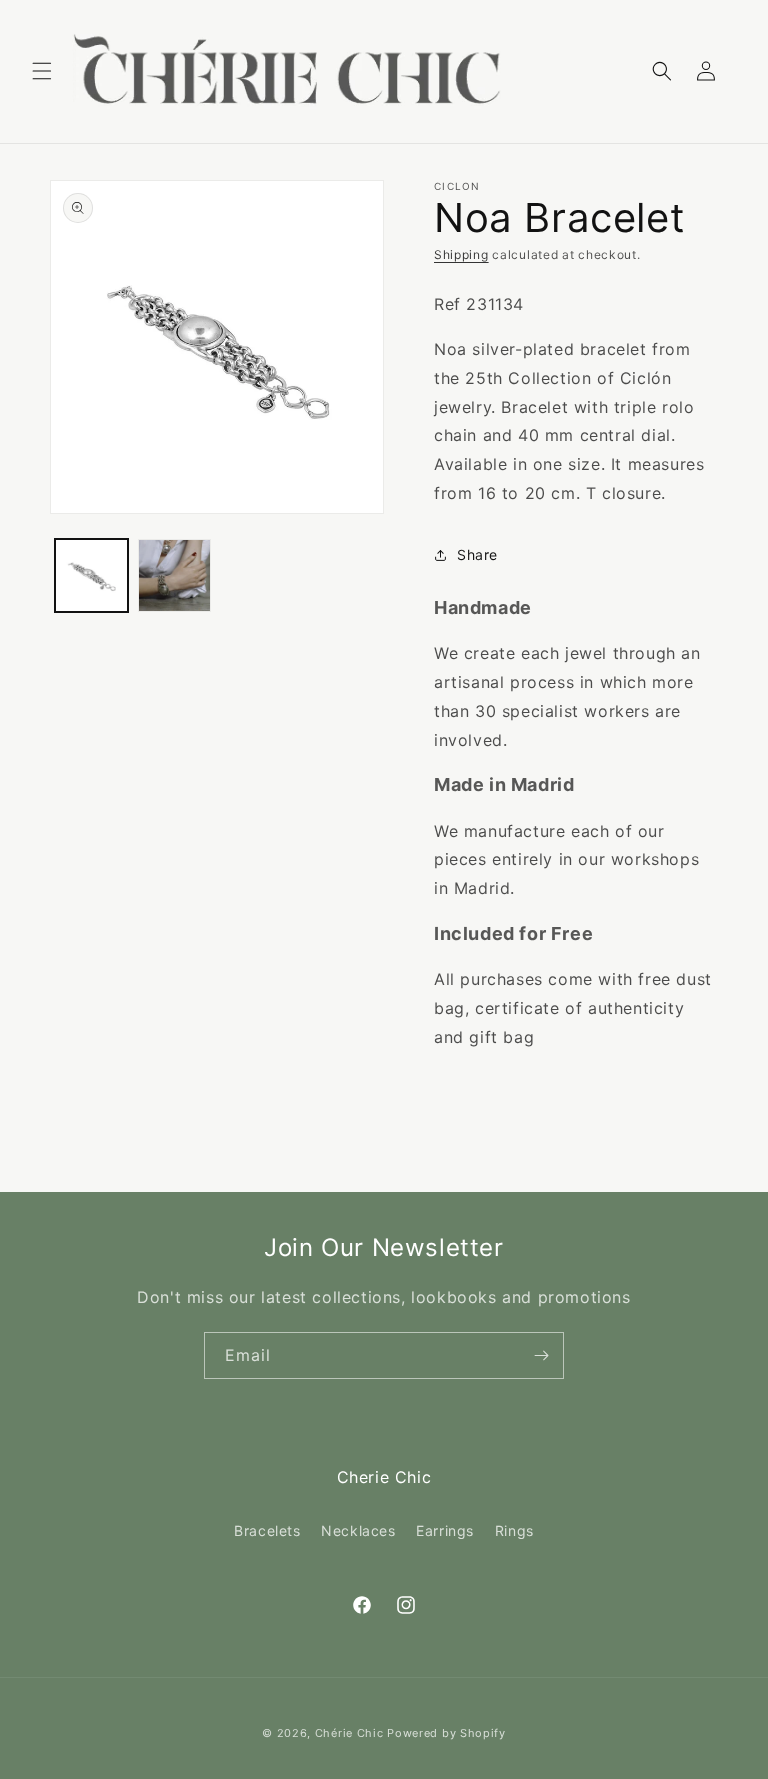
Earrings (445, 1530)
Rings (514, 1530)
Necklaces (358, 1530)
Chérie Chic (349, 1733)
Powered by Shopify (446, 1733)
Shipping (461, 254)
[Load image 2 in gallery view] (174, 575)
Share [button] (477, 554)
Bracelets (267, 1530)
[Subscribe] (541, 1355)
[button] (42, 71)
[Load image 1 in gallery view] (91, 575)
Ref (447, 304)
